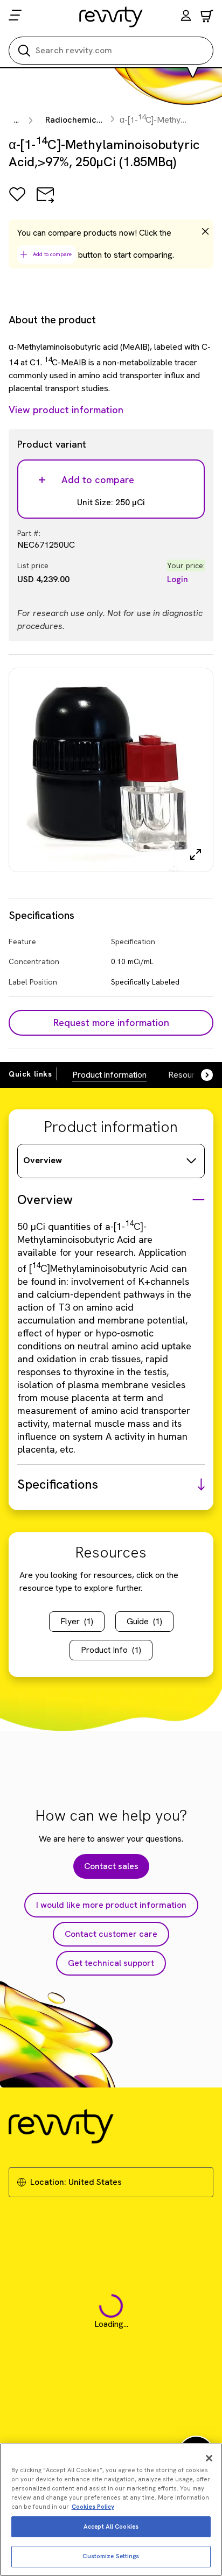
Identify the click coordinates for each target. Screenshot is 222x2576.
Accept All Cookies (111, 2527)
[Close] (209, 2458)
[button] (186, 17)
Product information (109, 1075)
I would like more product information (111, 1905)
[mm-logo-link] (111, 17)
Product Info (111, 1650)
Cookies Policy (93, 2507)
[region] (111, 2510)
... (16, 120)
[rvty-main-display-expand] (196, 854)
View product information (66, 410)
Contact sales (111, 1866)
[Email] (45, 202)
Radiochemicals (77, 120)
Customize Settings (111, 2556)
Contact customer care (111, 1934)
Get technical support (111, 1963)
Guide (144, 1621)
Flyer (77, 1621)
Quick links (30, 1074)
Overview (43, 1160)
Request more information (111, 1022)
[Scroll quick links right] (200, 1075)
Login (178, 579)
